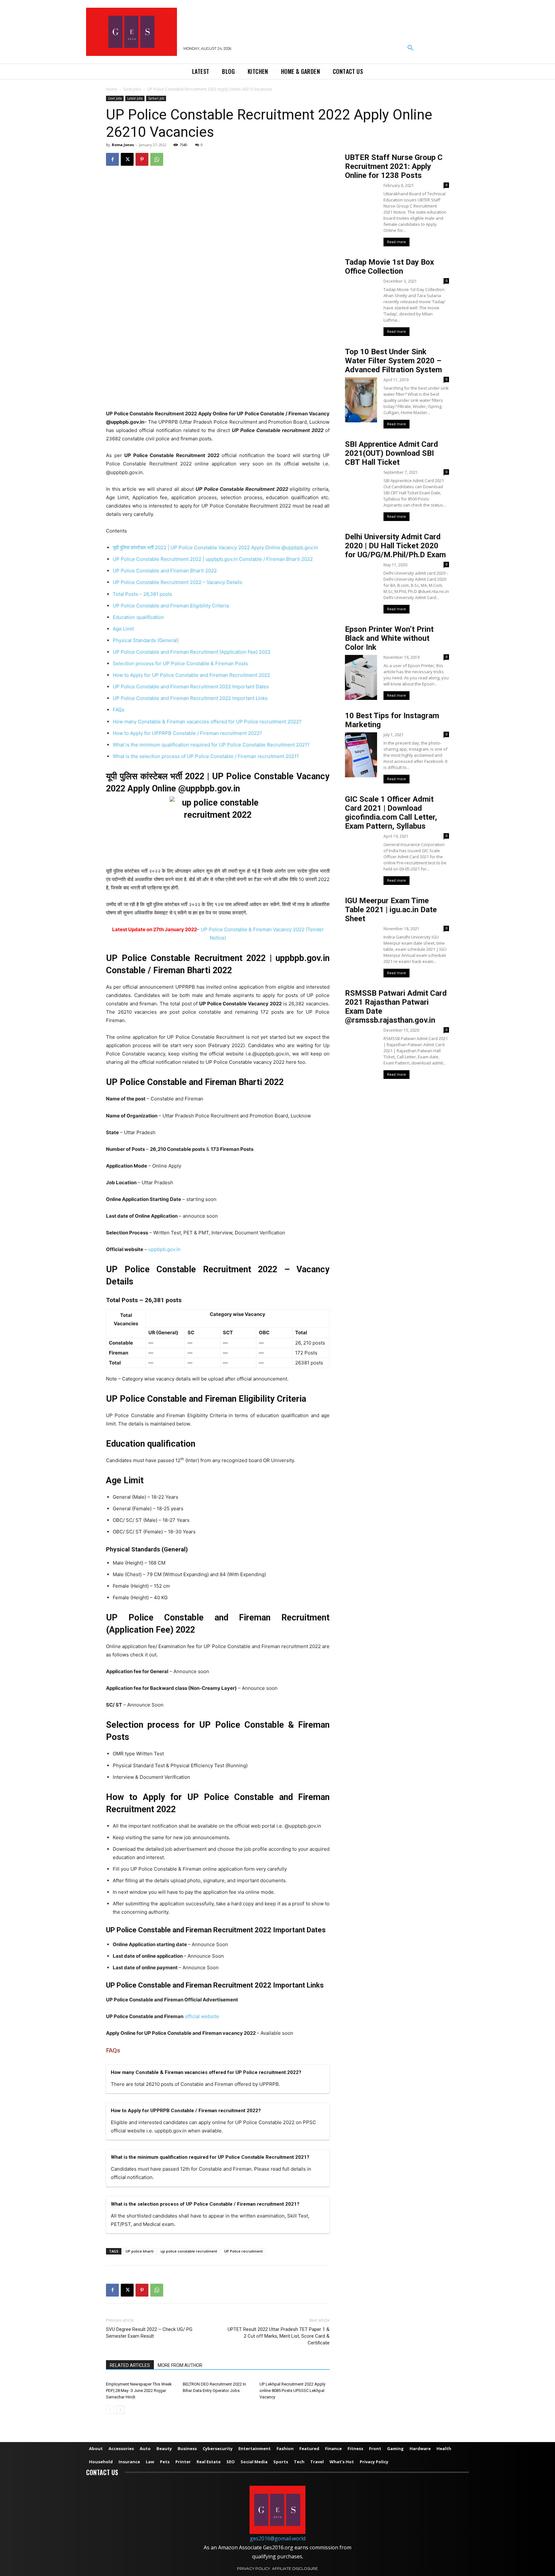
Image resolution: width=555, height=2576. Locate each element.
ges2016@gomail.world (278, 2538)
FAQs (119, 710)
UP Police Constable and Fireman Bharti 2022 (165, 571)
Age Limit (123, 629)
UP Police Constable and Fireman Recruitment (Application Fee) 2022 (192, 652)
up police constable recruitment (189, 2251)
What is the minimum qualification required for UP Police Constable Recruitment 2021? (211, 745)
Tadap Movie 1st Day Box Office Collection (389, 267)
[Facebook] (112, 159)
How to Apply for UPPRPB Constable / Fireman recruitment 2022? (187, 733)
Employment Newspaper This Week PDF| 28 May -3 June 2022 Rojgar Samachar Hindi (139, 2391)
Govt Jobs (132, 89)
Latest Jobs (135, 98)
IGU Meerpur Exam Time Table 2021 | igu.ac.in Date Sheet (391, 910)
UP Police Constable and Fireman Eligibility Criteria (171, 606)
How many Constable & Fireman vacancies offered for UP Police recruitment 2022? (207, 722)
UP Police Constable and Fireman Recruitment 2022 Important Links (190, 698)
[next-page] (120, 2410)
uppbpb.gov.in (164, 1249)
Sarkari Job (156, 98)
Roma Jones (123, 145)
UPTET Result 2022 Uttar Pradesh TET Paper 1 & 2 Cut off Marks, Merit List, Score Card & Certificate (279, 2336)
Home (112, 89)
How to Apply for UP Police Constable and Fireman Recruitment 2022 (191, 675)
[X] (127, 159)
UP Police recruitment (243, 2251)
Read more (396, 242)
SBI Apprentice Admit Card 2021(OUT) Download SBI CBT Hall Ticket (392, 453)
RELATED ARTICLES (130, 2365)
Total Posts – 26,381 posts (142, 594)
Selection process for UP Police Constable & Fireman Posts (180, 663)
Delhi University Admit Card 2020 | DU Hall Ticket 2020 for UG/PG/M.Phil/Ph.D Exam (395, 546)
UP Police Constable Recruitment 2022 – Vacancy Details (177, 582)
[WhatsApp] (157, 159)
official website (202, 2016)
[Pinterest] (142, 159)
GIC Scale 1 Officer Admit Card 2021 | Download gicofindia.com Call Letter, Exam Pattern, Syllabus (391, 813)
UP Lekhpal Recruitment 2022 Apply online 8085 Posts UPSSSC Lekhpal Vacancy (292, 2391)
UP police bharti (140, 2251)
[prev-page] (110, 2410)
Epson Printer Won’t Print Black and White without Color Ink (389, 638)
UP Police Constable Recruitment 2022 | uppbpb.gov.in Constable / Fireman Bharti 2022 (213, 559)
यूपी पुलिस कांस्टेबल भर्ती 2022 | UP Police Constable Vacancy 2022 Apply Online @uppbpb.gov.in (215, 547)
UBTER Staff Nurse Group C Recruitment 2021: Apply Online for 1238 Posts (394, 166)
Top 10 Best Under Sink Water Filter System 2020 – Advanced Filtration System (393, 361)
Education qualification (138, 617)
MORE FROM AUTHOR (180, 2365)
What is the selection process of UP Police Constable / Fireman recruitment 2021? (206, 756)
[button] (410, 48)
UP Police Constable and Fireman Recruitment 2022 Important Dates (191, 687)
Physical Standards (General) (146, 640)
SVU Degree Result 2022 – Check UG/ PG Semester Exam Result (149, 2333)
